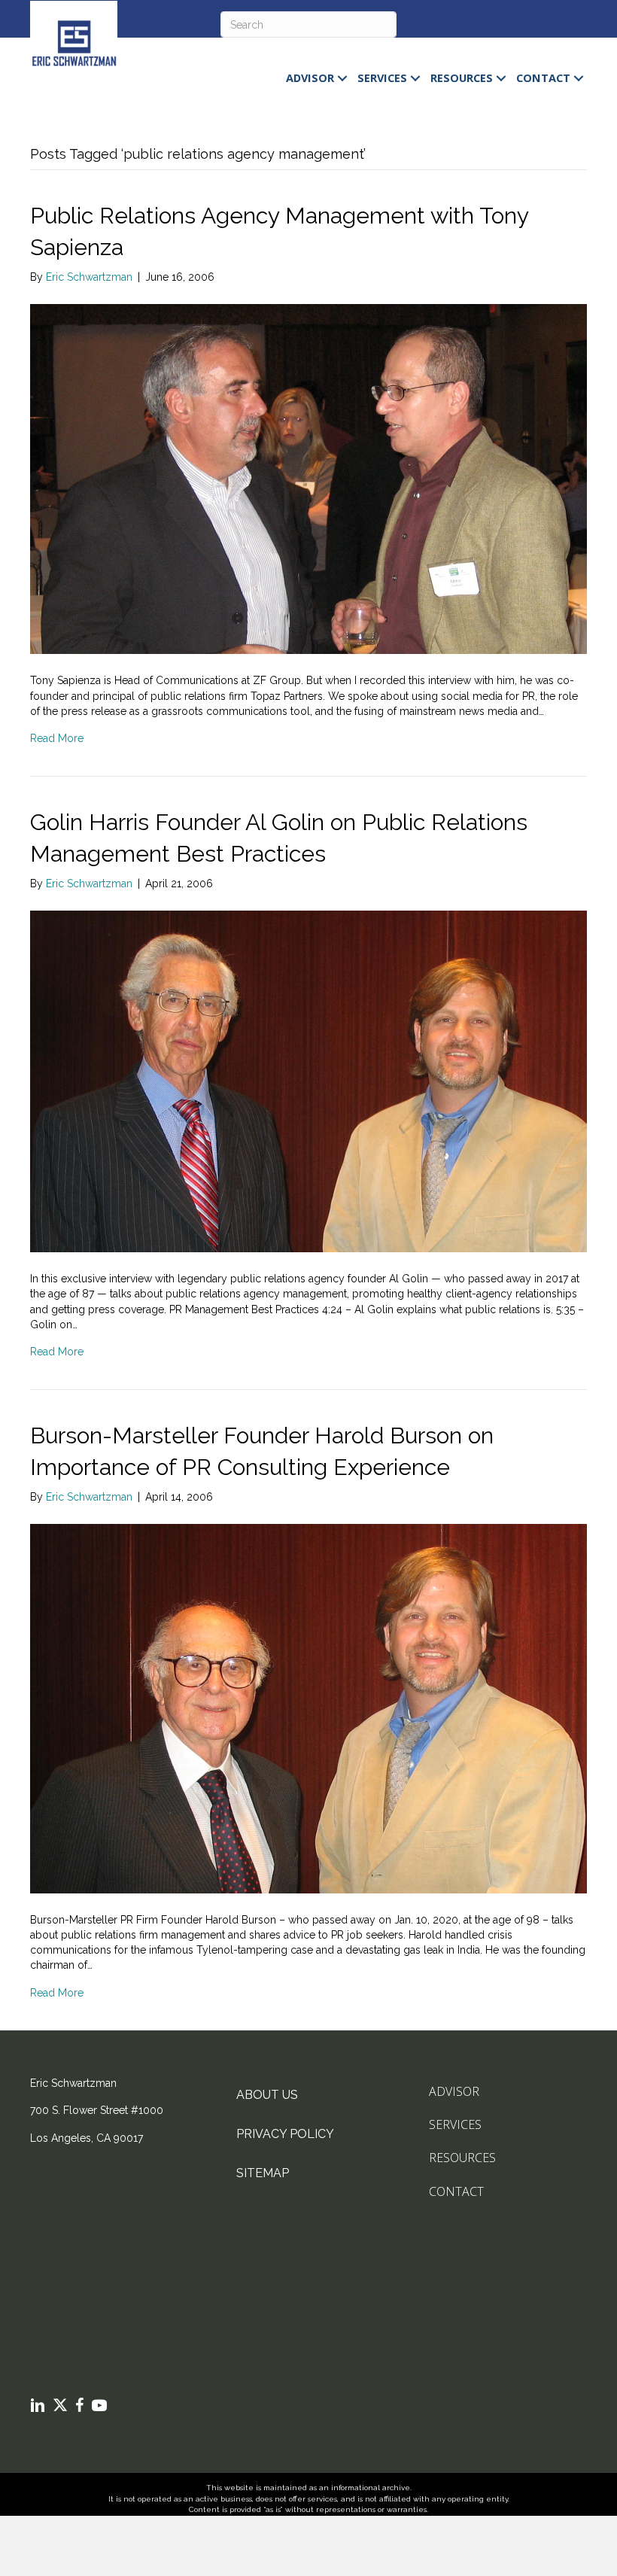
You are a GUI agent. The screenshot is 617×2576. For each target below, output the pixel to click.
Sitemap (263, 2173)
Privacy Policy (285, 2134)
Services (382, 78)
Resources (462, 78)
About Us (267, 2095)
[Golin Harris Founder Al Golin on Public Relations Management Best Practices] (308, 1080)
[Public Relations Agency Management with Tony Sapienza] (308, 478)
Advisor (310, 78)
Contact (543, 78)
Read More (57, 738)
